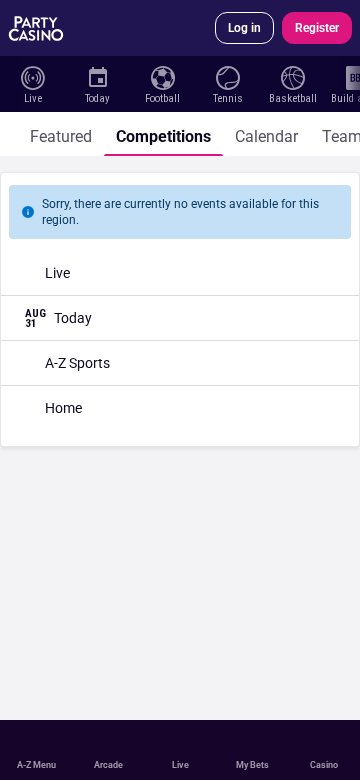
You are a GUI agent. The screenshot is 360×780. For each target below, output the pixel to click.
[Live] (32, 76)
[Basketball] (292, 76)
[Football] (162, 76)
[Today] (97, 76)
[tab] (61, 134)
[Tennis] (227, 76)
